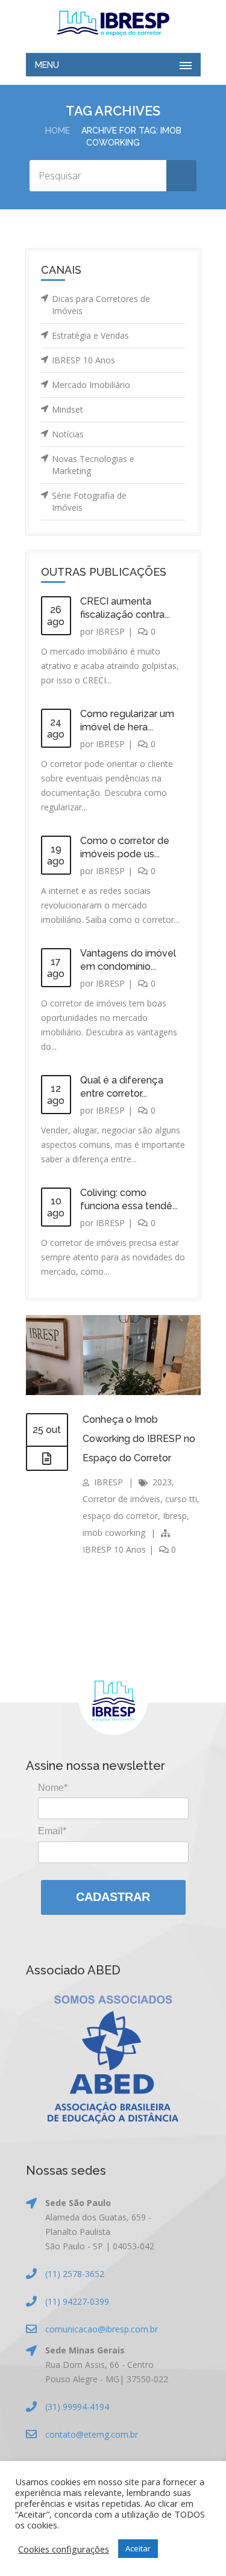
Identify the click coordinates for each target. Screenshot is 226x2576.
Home (58, 131)
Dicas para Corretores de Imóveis (101, 305)
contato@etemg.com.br (92, 2434)
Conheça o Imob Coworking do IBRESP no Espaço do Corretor (139, 1439)
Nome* (53, 1788)
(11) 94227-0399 (77, 2301)
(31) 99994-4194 (77, 2407)
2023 (162, 1482)
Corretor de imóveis (121, 1499)
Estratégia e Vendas (90, 335)
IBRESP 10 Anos (83, 360)
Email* (52, 1831)
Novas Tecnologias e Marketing (93, 465)
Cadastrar (113, 1897)
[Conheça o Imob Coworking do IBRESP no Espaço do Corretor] (47, 1459)
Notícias (68, 434)
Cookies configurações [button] (64, 2549)
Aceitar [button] (138, 2548)
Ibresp (175, 1516)
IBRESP (110, 631)
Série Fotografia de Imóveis (89, 501)
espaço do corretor (120, 1516)
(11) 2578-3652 (75, 2274)
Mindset (67, 409)
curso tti (181, 1499)
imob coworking (114, 1533)
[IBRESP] (113, 23)
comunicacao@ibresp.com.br (102, 2329)
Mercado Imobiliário (91, 385)
